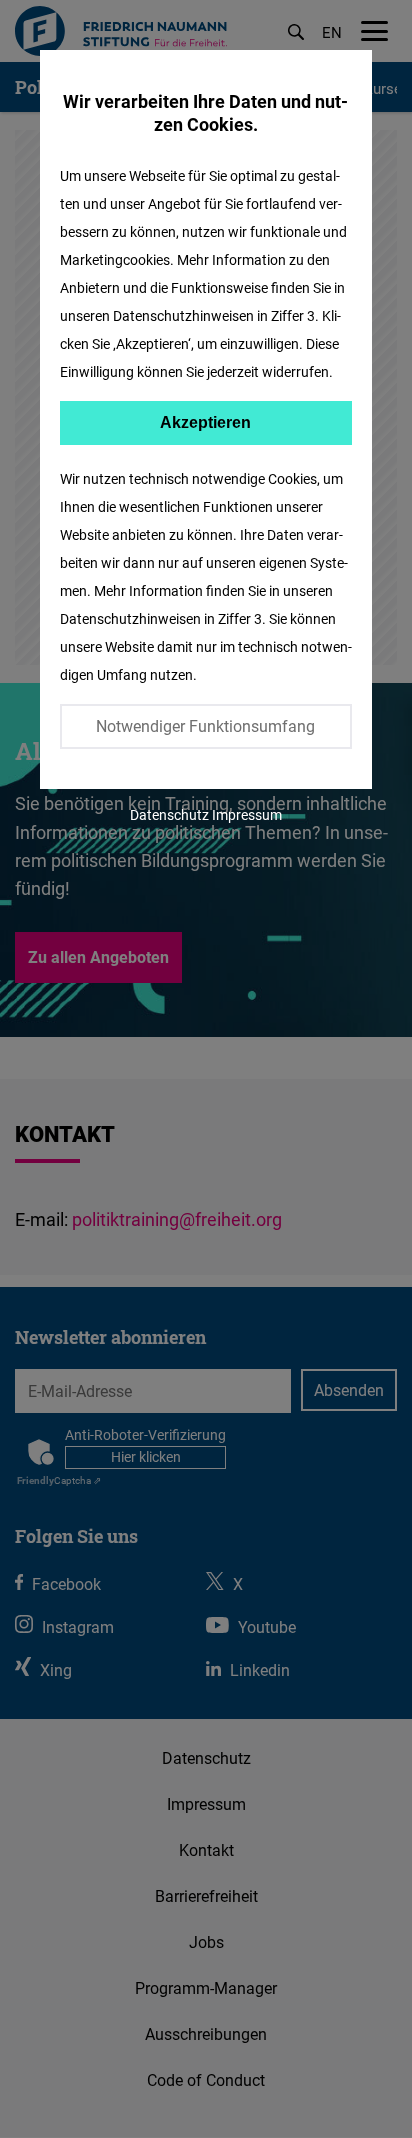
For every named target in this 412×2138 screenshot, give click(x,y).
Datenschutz (169, 814)
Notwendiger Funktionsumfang (205, 726)
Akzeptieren (205, 422)
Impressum (247, 814)
